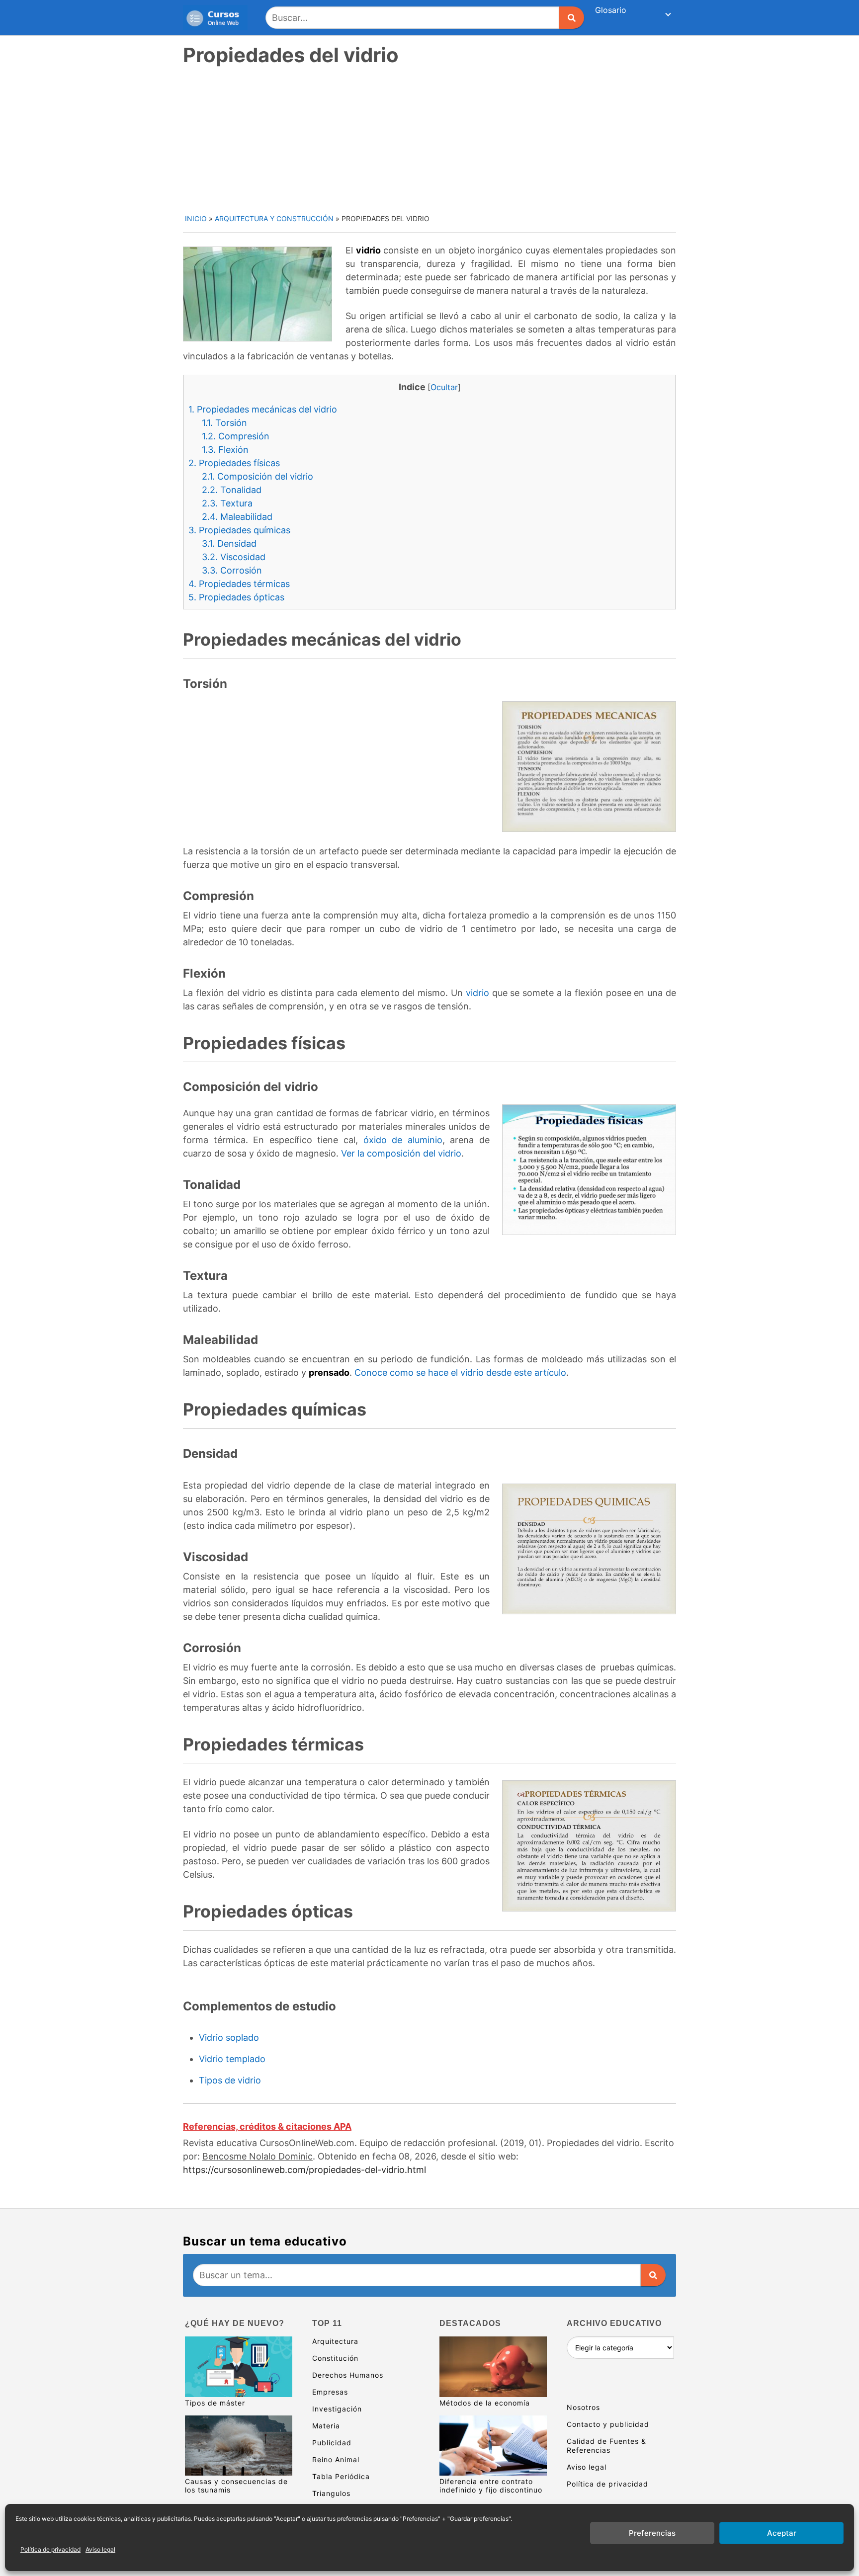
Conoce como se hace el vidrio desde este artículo (460, 1372)
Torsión (224, 423)
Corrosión (232, 570)
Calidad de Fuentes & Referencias (606, 2446)
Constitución (335, 2358)
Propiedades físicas (234, 463)
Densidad (229, 543)
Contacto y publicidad (608, 2424)
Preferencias (652, 2533)
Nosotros (583, 2407)
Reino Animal (336, 2459)
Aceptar (782, 2533)
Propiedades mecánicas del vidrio (263, 409)
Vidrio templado (232, 2059)
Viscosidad (234, 557)
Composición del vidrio (258, 476)
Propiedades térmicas (239, 584)
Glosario (611, 10)
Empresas (330, 2392)
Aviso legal (100, 2549)
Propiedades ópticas (236, 597)
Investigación (337, 2409)
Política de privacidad (50, 2549)
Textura (227, 503)
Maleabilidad (237, 517)
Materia (326, 2426)
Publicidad (332, 2443)
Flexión (225, 450)
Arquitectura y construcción (274, 218)
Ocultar (444, 387)
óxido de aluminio (403, 1140)
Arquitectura (335, 2341)
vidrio (477, 993)
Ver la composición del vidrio (401, 1153)
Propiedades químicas (239, 530)
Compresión (236, 436)
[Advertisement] (430, 139)
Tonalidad (232, 490)
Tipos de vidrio (230, 2080)
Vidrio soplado (229, 2037)
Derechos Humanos (348, 2375)
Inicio (196, 218)
